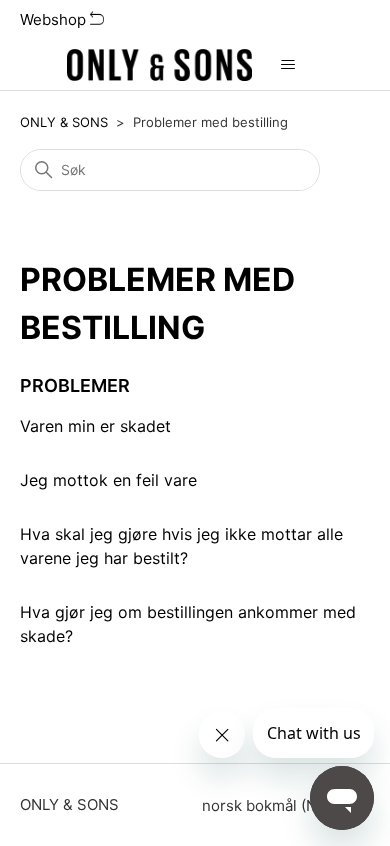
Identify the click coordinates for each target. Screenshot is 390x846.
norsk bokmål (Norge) (280, 805)
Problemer (75, 385)
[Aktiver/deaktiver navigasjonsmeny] (287, 65)
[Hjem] (160, 65)
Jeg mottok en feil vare (108, 480)
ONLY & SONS (64, 122)
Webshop (55, 19)
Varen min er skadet (95, 426)
